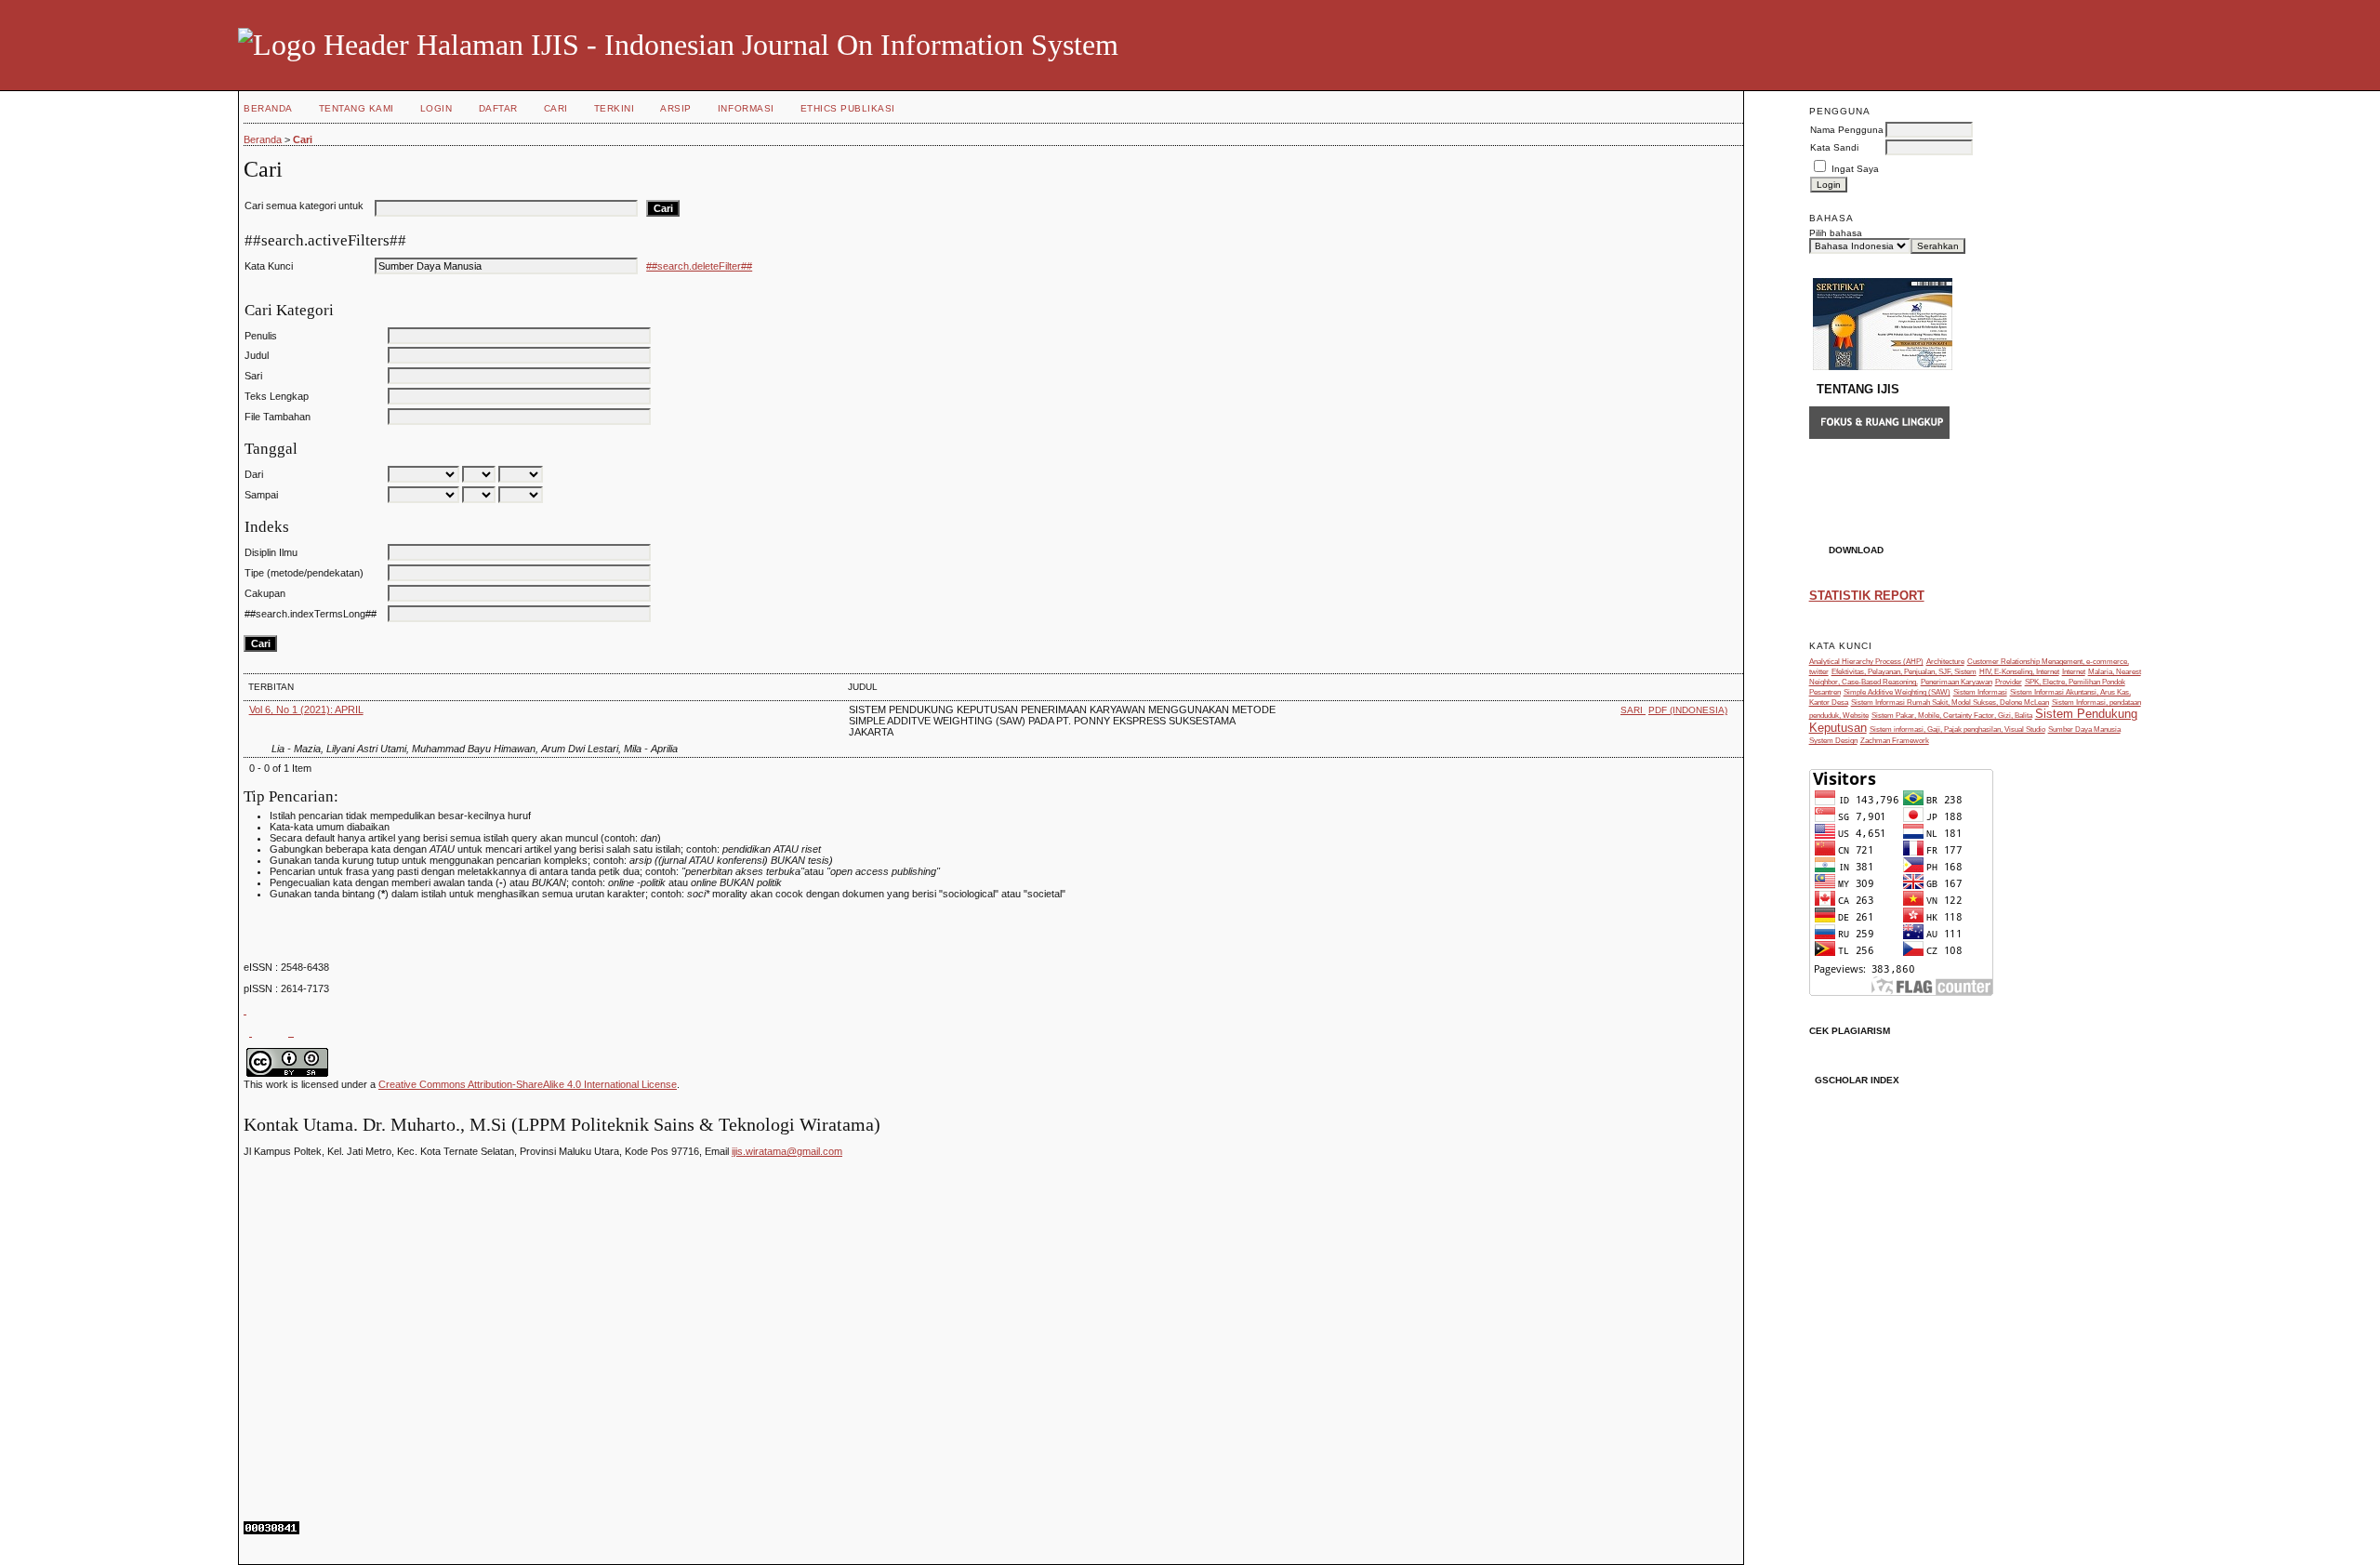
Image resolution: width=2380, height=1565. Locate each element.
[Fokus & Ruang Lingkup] (1879, 436)
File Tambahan (278, 417)
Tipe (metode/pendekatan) (304, 573)
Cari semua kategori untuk (304, 206)
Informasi (746, 108)
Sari (253, 376)
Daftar (498, 108)
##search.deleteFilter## (699, 266)
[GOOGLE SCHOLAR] (245, 1010)
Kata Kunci (269, 266)
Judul (257, 355)
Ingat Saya (1855, 169)
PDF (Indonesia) (1688, 710)
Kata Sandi (1834, 147)
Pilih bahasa (1836, 233)
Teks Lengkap (277, 396)
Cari (556, 108)
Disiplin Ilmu (271, 552)
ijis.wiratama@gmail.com (787, 1151)
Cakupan (265, 593)
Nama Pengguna (1847, 130)
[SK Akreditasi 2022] (1883, 366)
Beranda (268, 108)
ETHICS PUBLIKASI (848, 108)
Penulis (261, 336)
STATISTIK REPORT (1867, 596)
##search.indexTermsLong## (311, 614)
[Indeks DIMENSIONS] (291, 1032)
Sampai (261, 495)
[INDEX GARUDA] (251, 1032)
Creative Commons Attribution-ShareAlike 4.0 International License (528, 1084)
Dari (254, 474)
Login (436, 108)
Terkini (615, 108)
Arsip (676, 108)
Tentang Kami (357, 108)
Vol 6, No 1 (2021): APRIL (306, 710)
